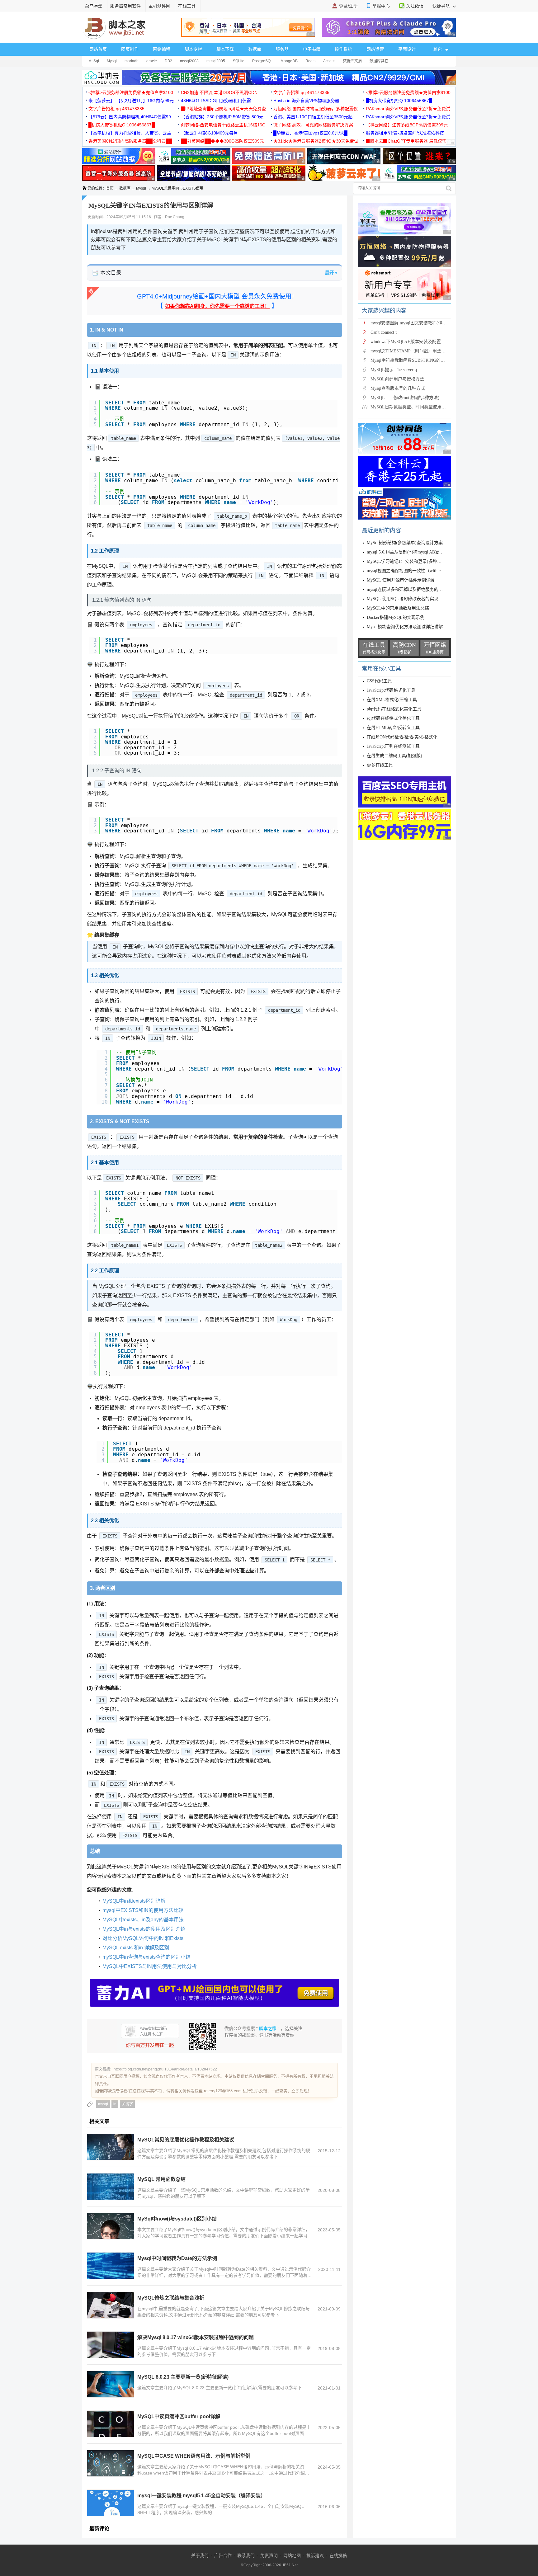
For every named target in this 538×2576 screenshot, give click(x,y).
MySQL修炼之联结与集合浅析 (171, 2298)
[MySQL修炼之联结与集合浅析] (111, 2305)
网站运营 (375, 49)
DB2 (168, 61)
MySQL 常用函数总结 (161, 2179)
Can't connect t (384, 332)
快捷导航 (442, 6)
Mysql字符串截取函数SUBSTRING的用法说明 (414, 360)
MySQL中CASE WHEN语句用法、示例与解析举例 (194, 2456)
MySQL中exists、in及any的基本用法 (143, 1920)
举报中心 (381, 6)
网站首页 (98, 49)
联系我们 (246, 2555)
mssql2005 (216, 61)
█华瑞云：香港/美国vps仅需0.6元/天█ (310, 133)
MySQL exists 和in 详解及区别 (136, 1948)
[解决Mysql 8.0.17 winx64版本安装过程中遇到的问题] (111, 2345)
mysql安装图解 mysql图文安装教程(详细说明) (414, 323)
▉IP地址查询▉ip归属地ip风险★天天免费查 (223, 109)
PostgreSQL (262, 61)
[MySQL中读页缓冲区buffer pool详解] (111, 2424)
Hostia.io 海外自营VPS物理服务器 (306, 101)
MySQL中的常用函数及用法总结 (398, 608)
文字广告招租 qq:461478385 (301, 92)
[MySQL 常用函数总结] (111, 2187)
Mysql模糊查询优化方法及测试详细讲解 (405, 627)
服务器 (282, 49)
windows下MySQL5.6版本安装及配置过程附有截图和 (421, 342)
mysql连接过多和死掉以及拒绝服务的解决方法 (411, 589)
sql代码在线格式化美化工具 (393, 718)
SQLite (239, 61)
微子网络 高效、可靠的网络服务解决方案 (313, 125)
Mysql (112, 61)
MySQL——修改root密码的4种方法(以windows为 (417, 398)
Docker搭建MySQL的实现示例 (396, 617)
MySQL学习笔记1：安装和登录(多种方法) (407, 561)
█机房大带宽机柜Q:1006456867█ (399, 101)
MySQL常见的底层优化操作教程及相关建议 (186, 2140)
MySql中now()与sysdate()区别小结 (177, 2219)
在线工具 (187, 6)
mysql (103, 2104)
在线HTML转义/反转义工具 (393, 728)
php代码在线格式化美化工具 (394, 709)
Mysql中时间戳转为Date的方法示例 (177, 2258)
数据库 (255, 49)
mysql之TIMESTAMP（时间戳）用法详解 (410, 351)
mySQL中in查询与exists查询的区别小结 (146, 1957)
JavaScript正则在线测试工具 (393, 746)
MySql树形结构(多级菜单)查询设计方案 (405, 543)
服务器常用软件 (125, 6)
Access (329, 61)
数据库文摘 (352, 61)
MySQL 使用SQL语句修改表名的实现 (403, 599)
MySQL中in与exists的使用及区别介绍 (144, 1929)
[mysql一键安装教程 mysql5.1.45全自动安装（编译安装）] (111, 2503)
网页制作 (130, 49)
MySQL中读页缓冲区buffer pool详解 (179, 2416)
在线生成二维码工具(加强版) (394, 756)
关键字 (127, 2104)
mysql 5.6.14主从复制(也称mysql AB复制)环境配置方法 (419, 552)
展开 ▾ (331, 273)
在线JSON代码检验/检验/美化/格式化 (402, 737)
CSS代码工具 (379, 681)
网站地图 (292, 2555)
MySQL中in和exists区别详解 (134, 1901)
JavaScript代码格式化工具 (391, 690)
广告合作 (223, 2555)
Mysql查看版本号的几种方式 (398, 388)
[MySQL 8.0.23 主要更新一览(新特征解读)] (111, 2384)
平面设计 (407, 49)
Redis (310, 61)
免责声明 (269, 2555)
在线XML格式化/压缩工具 (392, 700)
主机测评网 (159, 6)
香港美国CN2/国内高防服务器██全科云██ (130, 141)
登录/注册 (348, 6)
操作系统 (343, 49)
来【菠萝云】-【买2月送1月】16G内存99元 (131, 101)
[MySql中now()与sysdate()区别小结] (111, 2226)
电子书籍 (312, 49)
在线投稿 (338, 2555)
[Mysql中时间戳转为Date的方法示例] (111, 2266)
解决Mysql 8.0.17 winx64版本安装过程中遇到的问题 (196, 2337)
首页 (110, 188)
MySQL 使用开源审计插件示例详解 (401, 580)
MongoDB (289, 61)
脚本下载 (225, 49)
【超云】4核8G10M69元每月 (209, 133)
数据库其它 (379, 61)
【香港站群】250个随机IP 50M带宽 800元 (222, 117)
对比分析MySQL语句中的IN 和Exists (143, 1938)
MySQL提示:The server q (394, 370)
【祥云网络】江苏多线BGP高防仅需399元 (407, 125)
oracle (152, 61)
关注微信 (415, 6)
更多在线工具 (380, 765)
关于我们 (200, 2555)
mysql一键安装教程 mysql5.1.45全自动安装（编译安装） (201, 2496)
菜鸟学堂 (94, 6)
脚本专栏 (193, 49)
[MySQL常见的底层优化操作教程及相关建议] (111, 2147)
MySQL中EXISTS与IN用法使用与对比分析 (150, 1966)
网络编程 (162, 49)
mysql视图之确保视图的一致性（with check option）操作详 (423, 571)
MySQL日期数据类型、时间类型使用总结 (410, 407)
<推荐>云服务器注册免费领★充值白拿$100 (131, 92)
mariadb (132, 61)
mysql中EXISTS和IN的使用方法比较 (143, 1910)
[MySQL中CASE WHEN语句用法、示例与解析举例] (111, 2463)
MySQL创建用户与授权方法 (397, 379)
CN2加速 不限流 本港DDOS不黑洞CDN (219, 92)
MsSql (94, 61)
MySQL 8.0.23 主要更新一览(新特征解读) (183, 2377)
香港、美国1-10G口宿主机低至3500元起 (313, 117)
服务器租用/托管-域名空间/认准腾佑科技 (405, 133)
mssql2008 (189, 61)
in (115, 2104)
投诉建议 (315, 2555)
